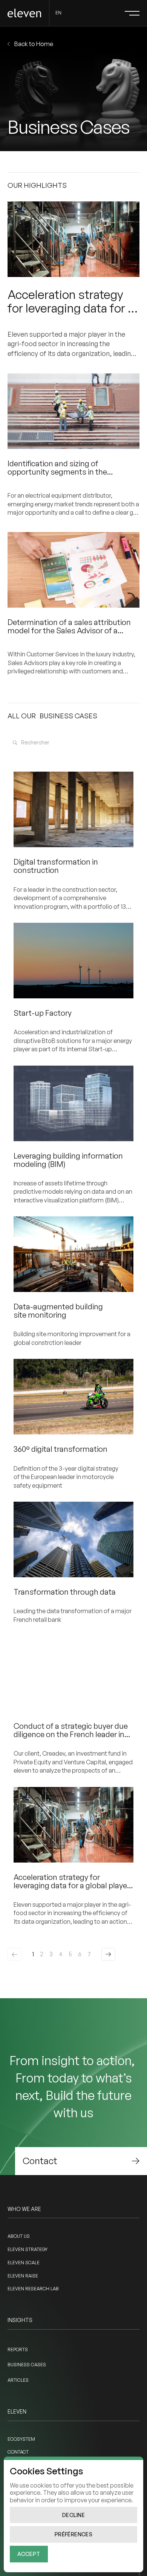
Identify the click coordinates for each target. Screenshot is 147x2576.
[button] (132, 13)
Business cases (27, 2365)
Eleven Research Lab (33, 2289)
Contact (18, 2452)
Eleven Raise (23, 2276)
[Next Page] (108, 1954)
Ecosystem (21, 2439)
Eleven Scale (24, 2263)
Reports (18, 2349)
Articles (18, 2380)
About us (19, 2236)
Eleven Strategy (28, 2249)
